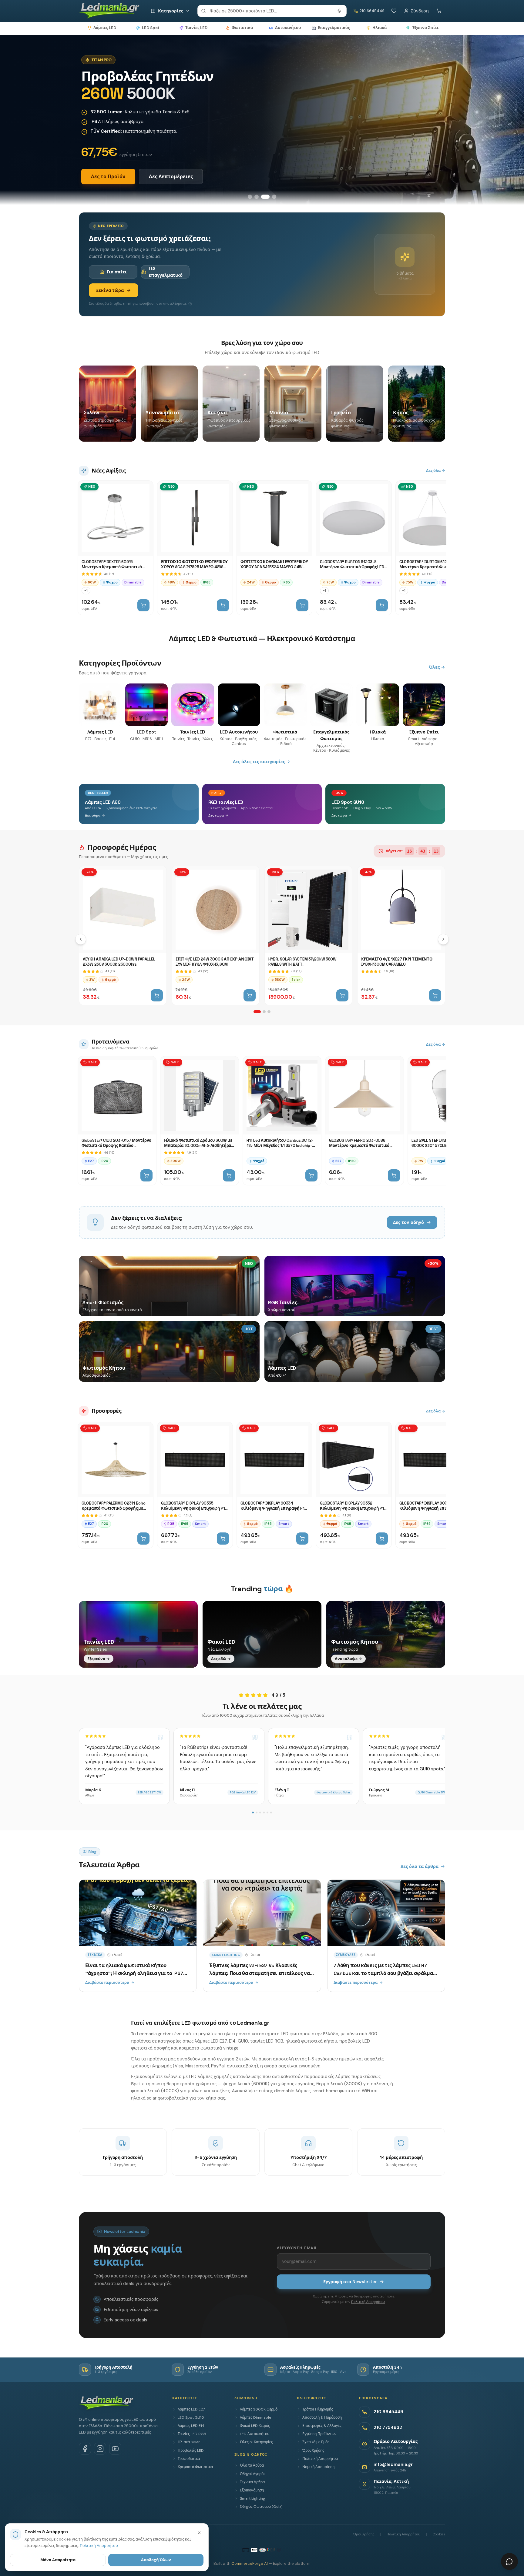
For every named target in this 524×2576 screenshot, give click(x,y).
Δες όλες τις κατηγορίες (259, 762)
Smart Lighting (252, 2498)
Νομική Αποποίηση (318, 2467)
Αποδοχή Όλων (156, 2560)
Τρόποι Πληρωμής (318, 2409)
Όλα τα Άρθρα (252, 2465)
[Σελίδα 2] (264, 1012)
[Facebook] (85, 2449)
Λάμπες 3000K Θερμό (259, 2409)
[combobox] (272, 11)
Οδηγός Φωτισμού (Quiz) (261, 2507)
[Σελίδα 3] (269, 1012)
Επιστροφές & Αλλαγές (322, 2426)
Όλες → (437, 667)
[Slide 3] (263, 197)
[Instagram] (100, 2449)
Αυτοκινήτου (288, 28)
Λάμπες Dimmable (255, 2417)
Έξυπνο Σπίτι (425, 28)
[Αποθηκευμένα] (394, 11)
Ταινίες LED (196, 28)
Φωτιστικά (242, 28)
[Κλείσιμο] (199, 2533)
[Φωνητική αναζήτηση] (339, 11)
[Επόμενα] (443, 939)
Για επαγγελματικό (166, 272)
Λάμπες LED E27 (191, 2409)
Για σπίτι (117, 272)
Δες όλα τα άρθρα (420, 1866)
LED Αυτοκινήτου (255, 2434)
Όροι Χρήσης (313, 2451)
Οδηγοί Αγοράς (253, 2474)
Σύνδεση (420, 11)
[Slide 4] (272, 197)
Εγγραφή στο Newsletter (350, 2282)
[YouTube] (115, 2449)
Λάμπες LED (105, 28)
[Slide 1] (250, 197)
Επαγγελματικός (334, 28)
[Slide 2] (257, 197)
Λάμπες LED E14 (191, 2426)
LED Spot (151, 28)
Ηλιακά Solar (189, 2442)
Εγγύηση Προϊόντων (319, 2434)
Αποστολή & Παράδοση (322, 2417)
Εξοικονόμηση (252, 2490)
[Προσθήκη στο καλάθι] (143, 605)
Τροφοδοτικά (189, 2459)
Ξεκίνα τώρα (110, 290)
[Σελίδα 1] (257, 1012)
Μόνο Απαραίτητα (58, 2560)
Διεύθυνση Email (297, 2248)
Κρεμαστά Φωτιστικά (195, 2467)
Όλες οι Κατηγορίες (256, 2442)
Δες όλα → (436, 471)
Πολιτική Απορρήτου (368, 2302)
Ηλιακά (380, 28)
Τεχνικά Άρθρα (252, 2482)
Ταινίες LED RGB (192, 2434)
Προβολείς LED (191, 2451)
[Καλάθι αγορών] (439, 11)
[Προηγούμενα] (81, 939)
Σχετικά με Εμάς (316, 2442)
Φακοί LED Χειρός (255, 2426)
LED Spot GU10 (191, 2417)
